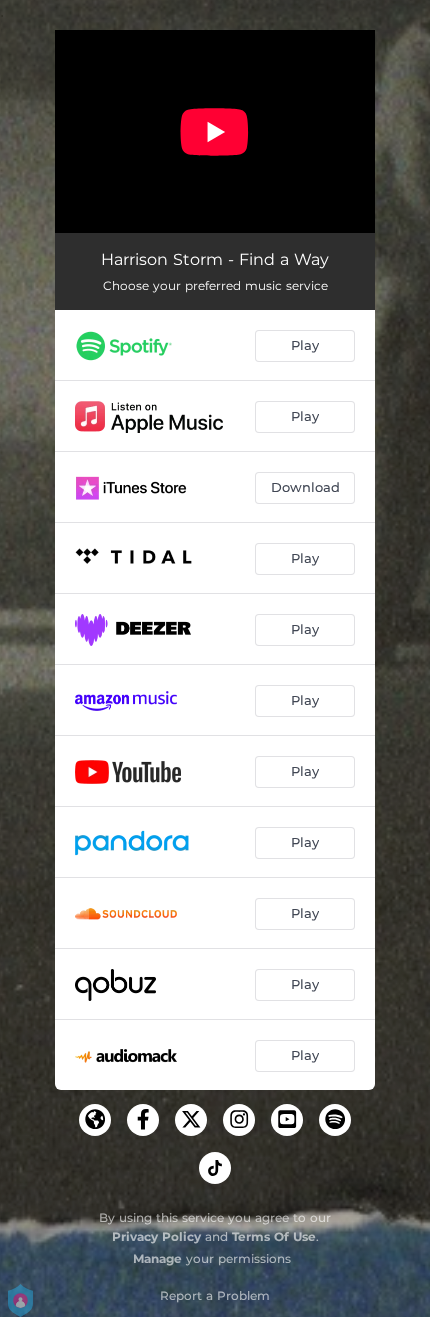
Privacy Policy (156, 1236)
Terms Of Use (274, 1236)
